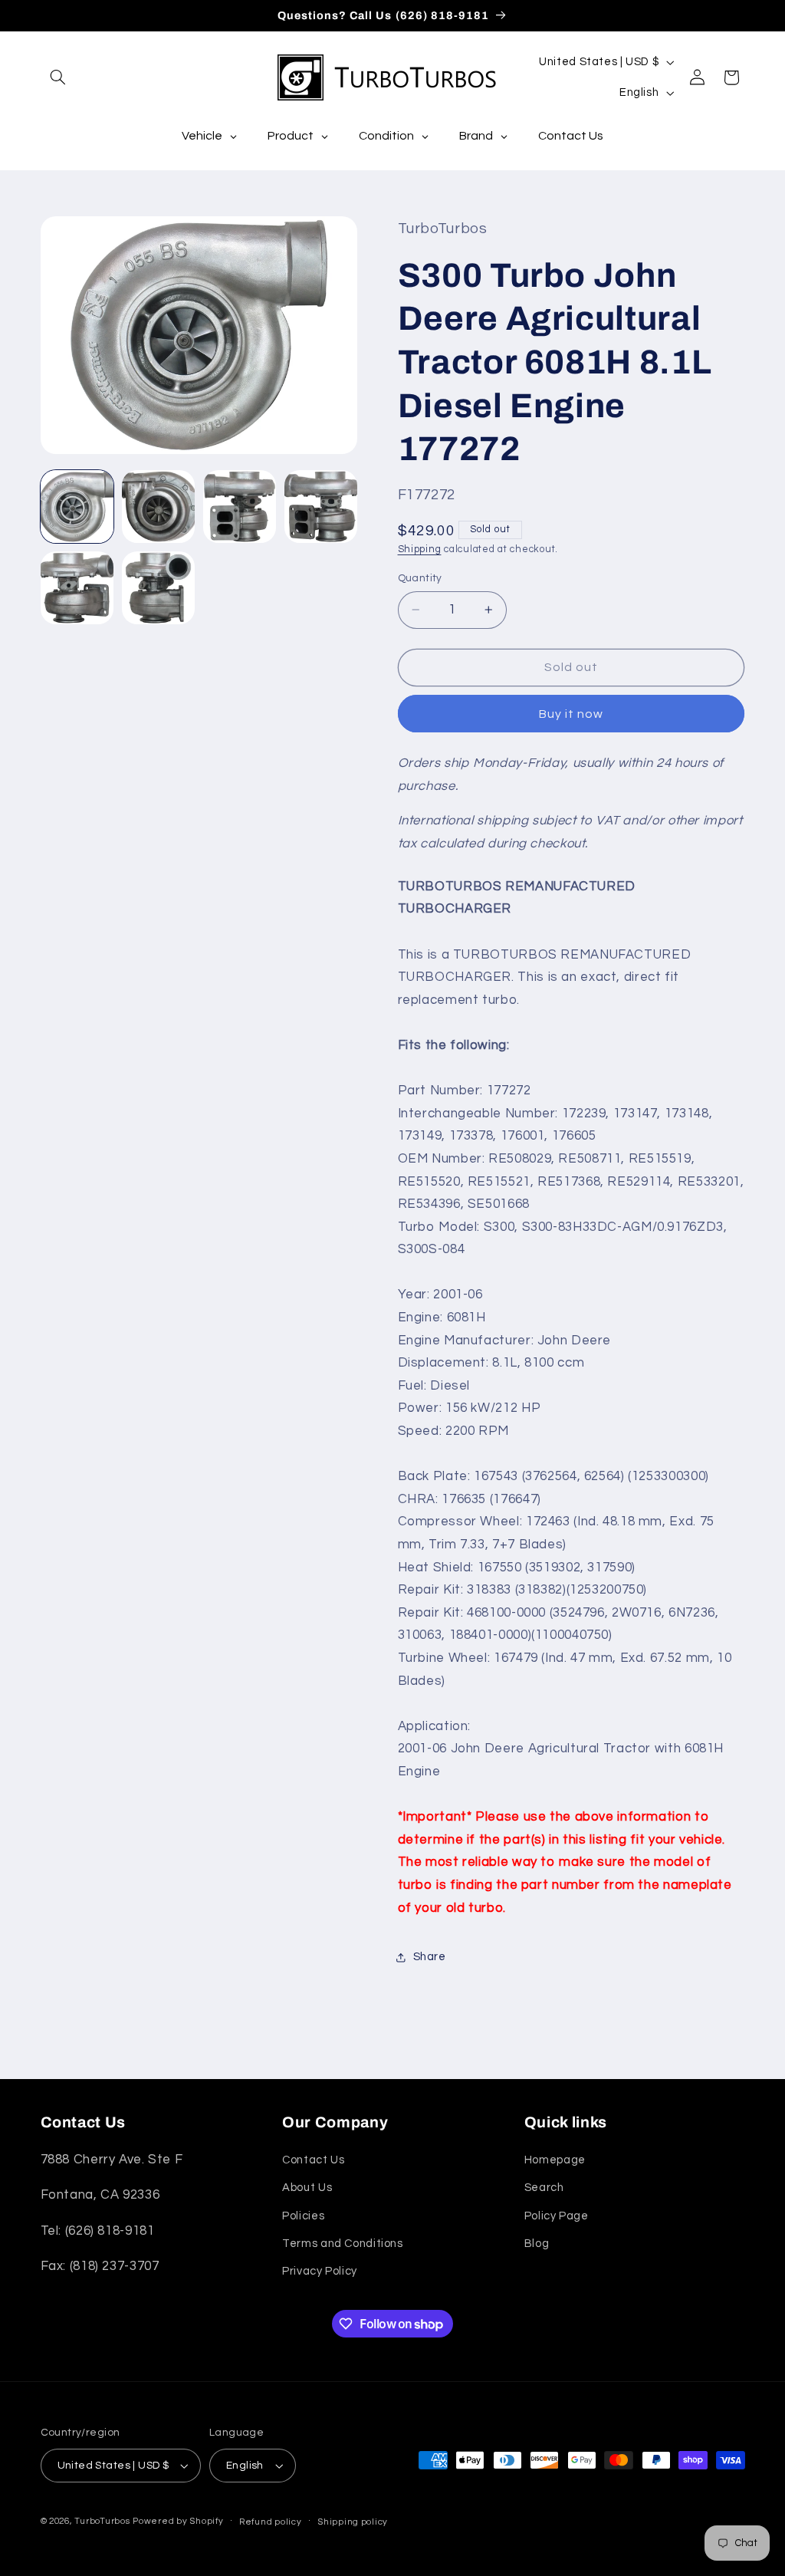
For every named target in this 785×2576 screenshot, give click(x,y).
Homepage (555, 2160)
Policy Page (557, 2216)
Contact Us (313, 2160)
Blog (537, 2244)
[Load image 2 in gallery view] (159, 507)
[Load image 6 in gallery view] (159, 588)
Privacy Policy (320, 2271)
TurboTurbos (102, 2521)
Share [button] (430, 1957)
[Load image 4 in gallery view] (321, 507)
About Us (307, 2188)
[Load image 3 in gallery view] (240, 507)
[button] (58, 77)
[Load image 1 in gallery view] (77, 507)
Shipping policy (353, 2522)
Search (544, 2188)
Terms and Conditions (343, 2244)
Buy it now (572, 714)
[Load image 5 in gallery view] (77, 588)
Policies (303, 2216)
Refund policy (271, 2522)
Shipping (420, 549)
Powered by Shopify (178, 2521)
